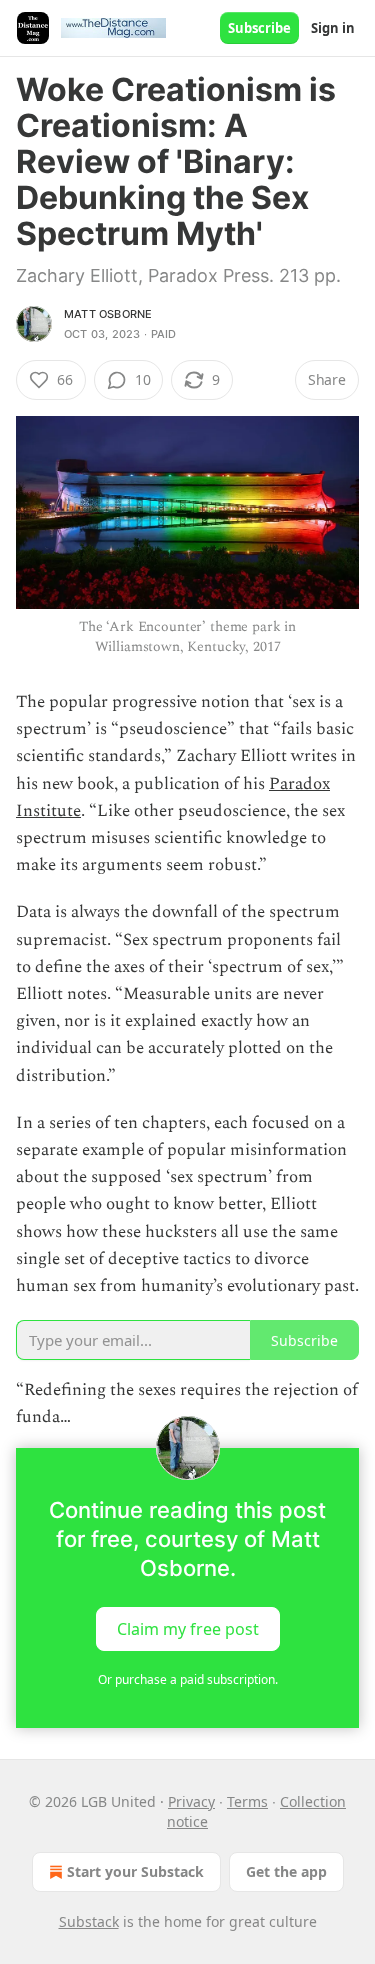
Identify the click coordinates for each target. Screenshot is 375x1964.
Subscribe (259, 28)
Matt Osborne (108, 314)
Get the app (286, 1871)
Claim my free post (188, 1628)
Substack (89, 1921)
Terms (247, 1801)
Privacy (191, 1801)
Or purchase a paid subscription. (188, 1679)
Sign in (333, 28)
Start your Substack (135, 1871)
